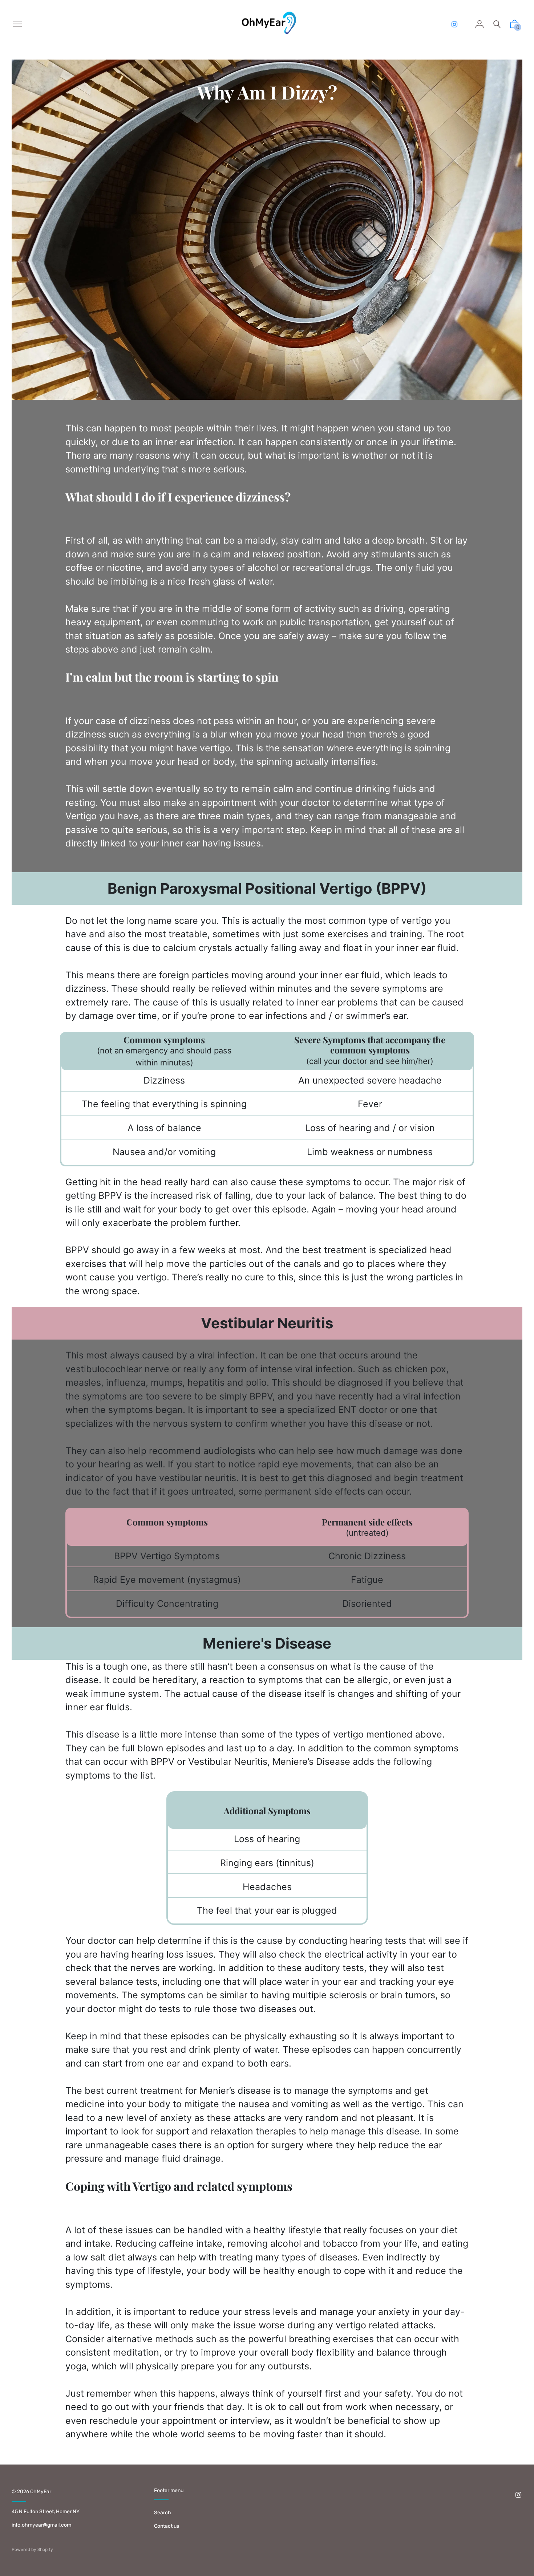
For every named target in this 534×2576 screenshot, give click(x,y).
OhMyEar (41, 2492)
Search (163, 2513)
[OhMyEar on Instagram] (454, 25)
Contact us (167, 2526)
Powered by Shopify (32, 2549)
